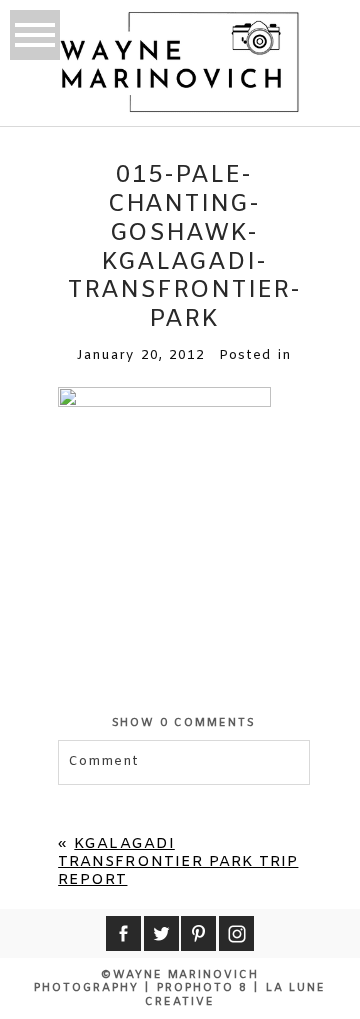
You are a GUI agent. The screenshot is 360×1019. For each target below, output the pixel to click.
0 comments (184, 723)
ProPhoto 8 (202, 988)
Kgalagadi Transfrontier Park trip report (178, 862)
